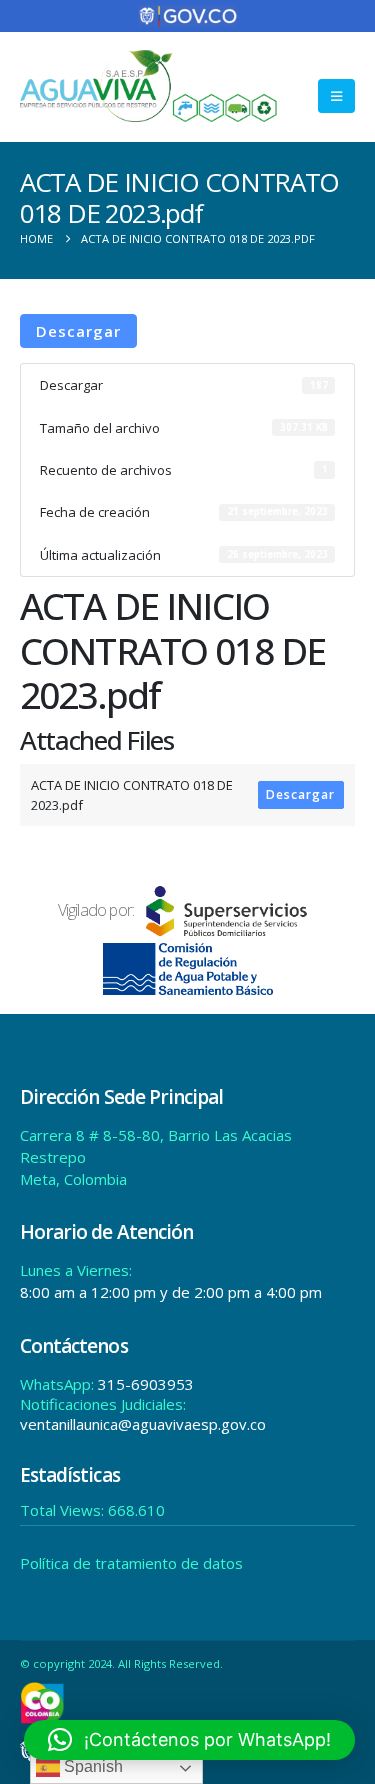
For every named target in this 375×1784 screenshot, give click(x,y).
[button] (336, 96)
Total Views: (64, 1510)
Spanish (91, 1766)
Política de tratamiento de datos (131, 1563)
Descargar (78, 331)
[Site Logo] (149, 86)
